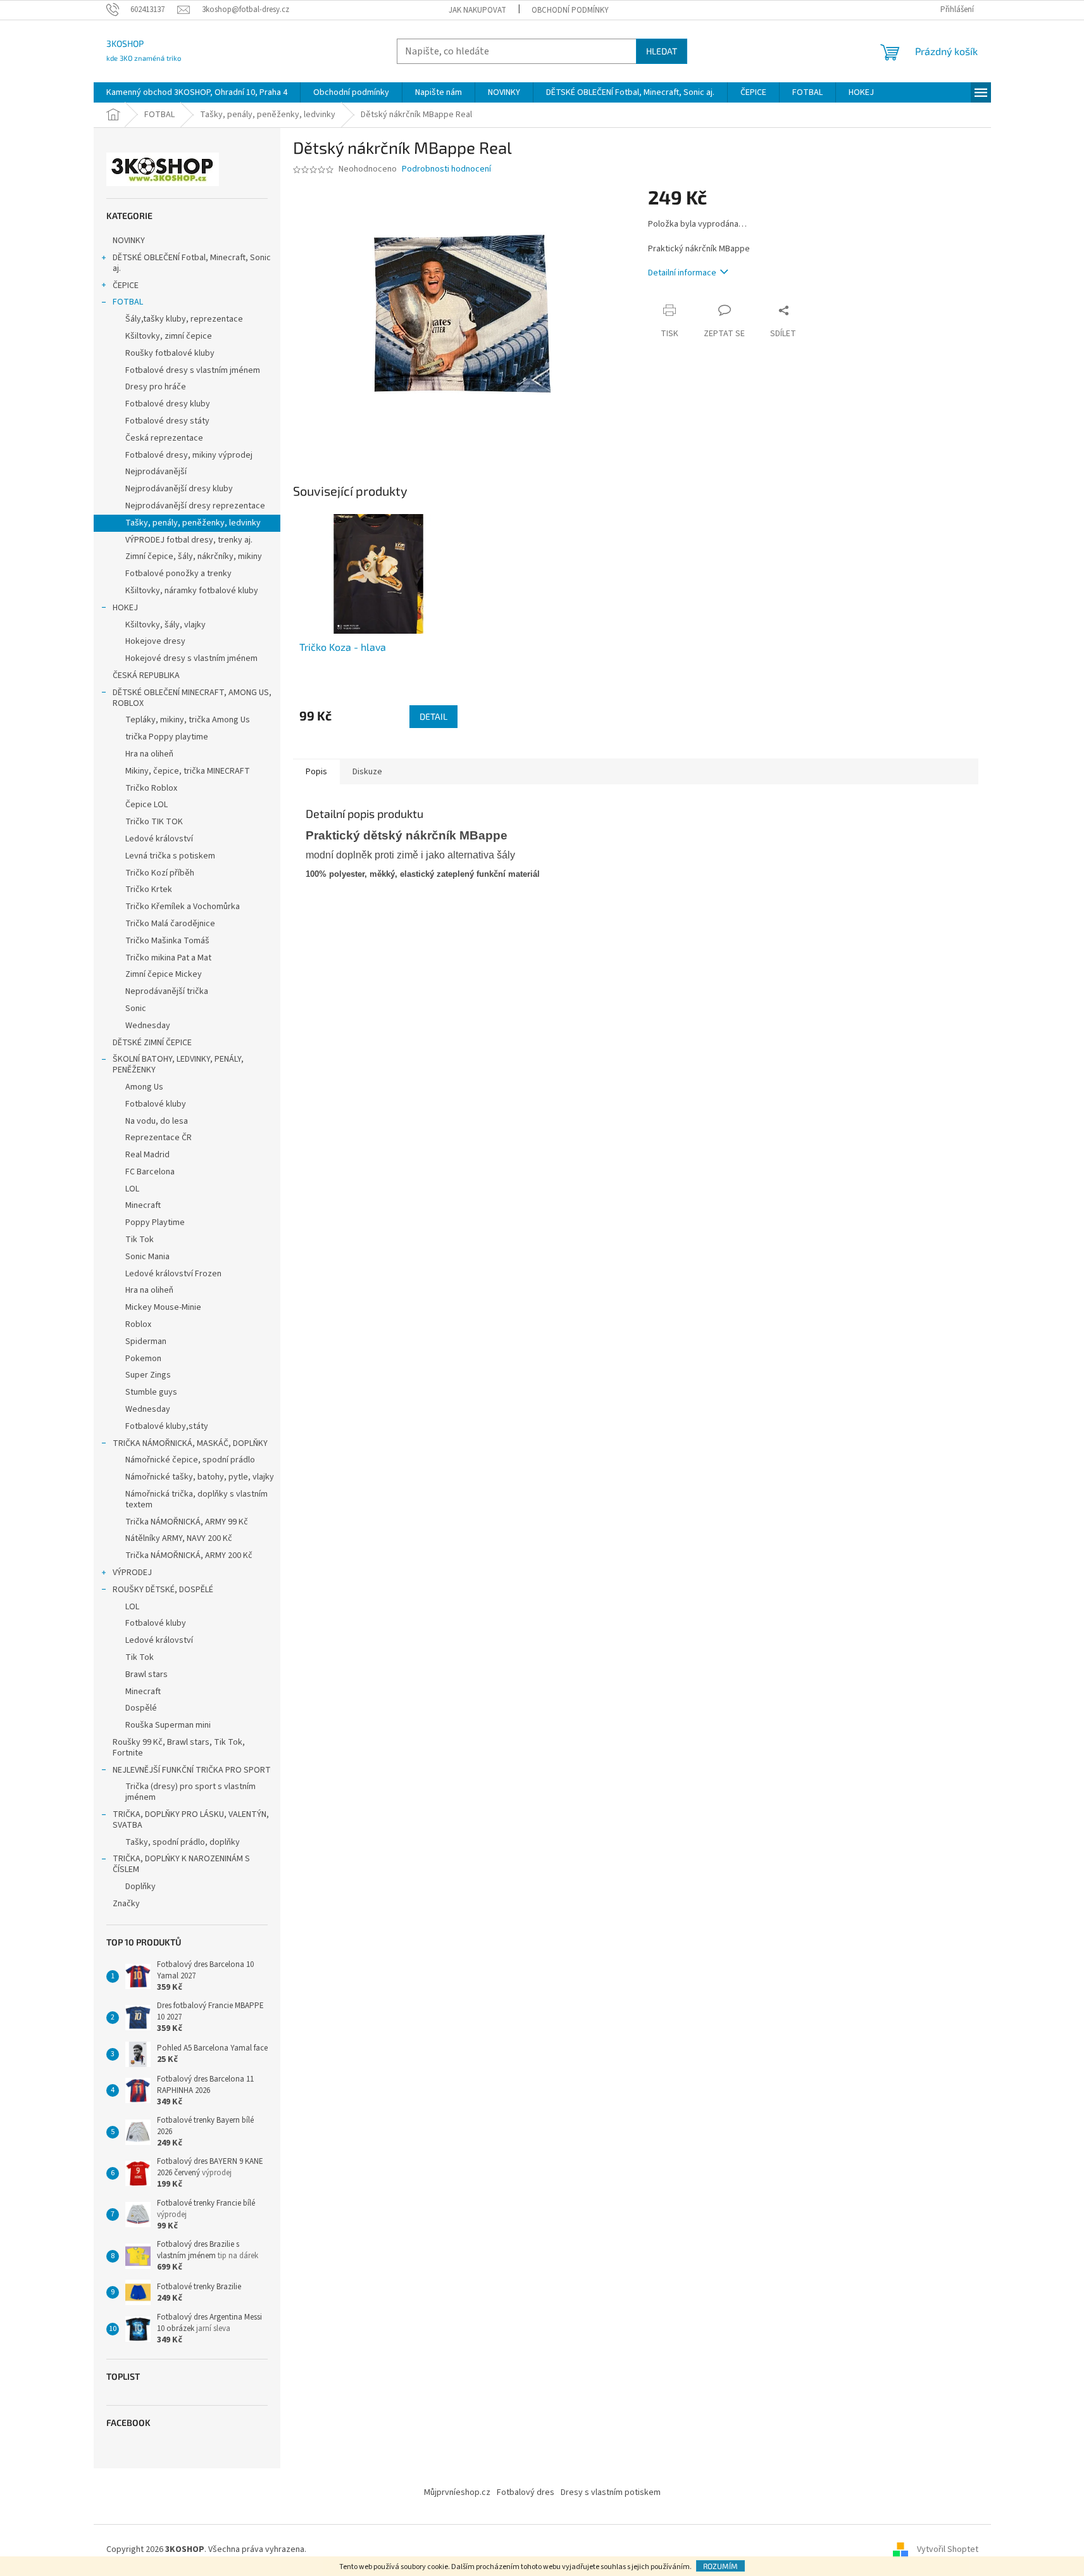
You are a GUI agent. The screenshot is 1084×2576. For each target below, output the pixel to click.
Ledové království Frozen (173, 1274)
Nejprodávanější (156, 472)
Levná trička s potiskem (170, 856)
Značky (126, 1904)
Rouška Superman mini (168, 1725)
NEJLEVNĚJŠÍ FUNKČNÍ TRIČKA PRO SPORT (192, 1770)
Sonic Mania (147, 1257)
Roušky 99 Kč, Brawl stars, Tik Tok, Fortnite (179, 1748)
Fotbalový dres (526, 2492)
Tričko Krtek (149, 889)
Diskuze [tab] (367, 772)
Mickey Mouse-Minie (163, 1307)
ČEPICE (126, 286)
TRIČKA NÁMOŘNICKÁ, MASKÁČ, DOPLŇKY (190, 1443)
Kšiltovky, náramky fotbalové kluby (192, 591)
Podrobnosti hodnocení (446, 169)
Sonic (136, 1008)
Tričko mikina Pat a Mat (168, 958)
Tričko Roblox (151, 788)
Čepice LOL (146, 805)
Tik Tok (140, 1240)
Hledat (662, 51)
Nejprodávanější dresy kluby (179, 489)
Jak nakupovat (477, 10)
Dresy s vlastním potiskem (611, 2492)
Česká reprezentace (164, 438)
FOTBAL (128, 302)
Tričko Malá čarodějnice (170, 924)
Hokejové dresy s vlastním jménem (191, 658)
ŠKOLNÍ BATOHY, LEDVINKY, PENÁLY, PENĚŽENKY (178, 1065)
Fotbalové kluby (156, 1104)
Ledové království (159, 839)
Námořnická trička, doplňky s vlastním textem (196, 1499)
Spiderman (146, 1341)
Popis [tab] (316, 772)
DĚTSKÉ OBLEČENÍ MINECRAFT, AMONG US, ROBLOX (192, 698)
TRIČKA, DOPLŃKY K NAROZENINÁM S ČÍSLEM (181, 1864)
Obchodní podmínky (570, 10)
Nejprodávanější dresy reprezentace (195, 506)
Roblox (138, 1324)
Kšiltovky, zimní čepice (169, 336)
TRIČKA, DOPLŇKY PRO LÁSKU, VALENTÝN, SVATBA (191, 1820)
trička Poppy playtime (167, 737)
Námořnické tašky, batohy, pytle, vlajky (200, 1477)
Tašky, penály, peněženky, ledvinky (193, 523)
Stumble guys (151, 1392)
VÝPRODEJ (132, 1573)
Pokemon (143, 1359)
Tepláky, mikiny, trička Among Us (188, 720)
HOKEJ (125, 608)
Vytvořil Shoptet (948, 2550)
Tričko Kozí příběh (160, 873)
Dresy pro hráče (156, 387)
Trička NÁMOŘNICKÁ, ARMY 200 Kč (189, 1555)
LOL (132, 1189)
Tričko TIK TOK (154, 822)
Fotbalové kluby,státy (167, 1426)
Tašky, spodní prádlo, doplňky (183, 1842)
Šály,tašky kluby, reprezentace (184, 319)
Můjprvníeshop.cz (457, 2492)
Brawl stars (146, 1674)
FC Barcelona (150, 1172)
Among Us (144, 1087)
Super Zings (148, 1375)
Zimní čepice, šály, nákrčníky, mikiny (194, 556)
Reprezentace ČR (159, 1138)
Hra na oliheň (149, 754)
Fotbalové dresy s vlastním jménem (193, 370)
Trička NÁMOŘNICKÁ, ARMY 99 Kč (187, 1522)
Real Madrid (147, 1155)
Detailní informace (682, 273)
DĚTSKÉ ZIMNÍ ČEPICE (152, 1043)
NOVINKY (129, 241)
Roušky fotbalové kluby (170, 353)
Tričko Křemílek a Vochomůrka (183, 907)
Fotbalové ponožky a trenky (178, 574)
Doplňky (140, 1887)
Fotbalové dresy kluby (168, 404)
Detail (433, 716)
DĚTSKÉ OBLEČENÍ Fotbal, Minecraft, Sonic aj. (192, 263)
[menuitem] (197, 92)
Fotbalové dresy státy (167, 421)
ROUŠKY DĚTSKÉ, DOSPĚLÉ (163, 1590)
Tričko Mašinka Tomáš (167, 941)
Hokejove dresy (155, 641)
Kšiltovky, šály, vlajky (165, 625)
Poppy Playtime (155, 1222)
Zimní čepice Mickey (164, 974)
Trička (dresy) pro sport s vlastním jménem (190, 1792)
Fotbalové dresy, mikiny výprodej (189, 455)
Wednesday (148, 1026)
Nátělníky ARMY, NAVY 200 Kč (179, 1538)
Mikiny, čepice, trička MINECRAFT (188, 771)
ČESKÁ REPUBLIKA (146, 675)
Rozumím (720, 2566)
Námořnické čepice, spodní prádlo (190, 1460)
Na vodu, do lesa (157, 1121)
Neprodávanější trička (167, 991)
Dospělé (141, 1708)
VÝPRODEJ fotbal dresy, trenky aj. (189, 540)
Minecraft (143, 1205)
